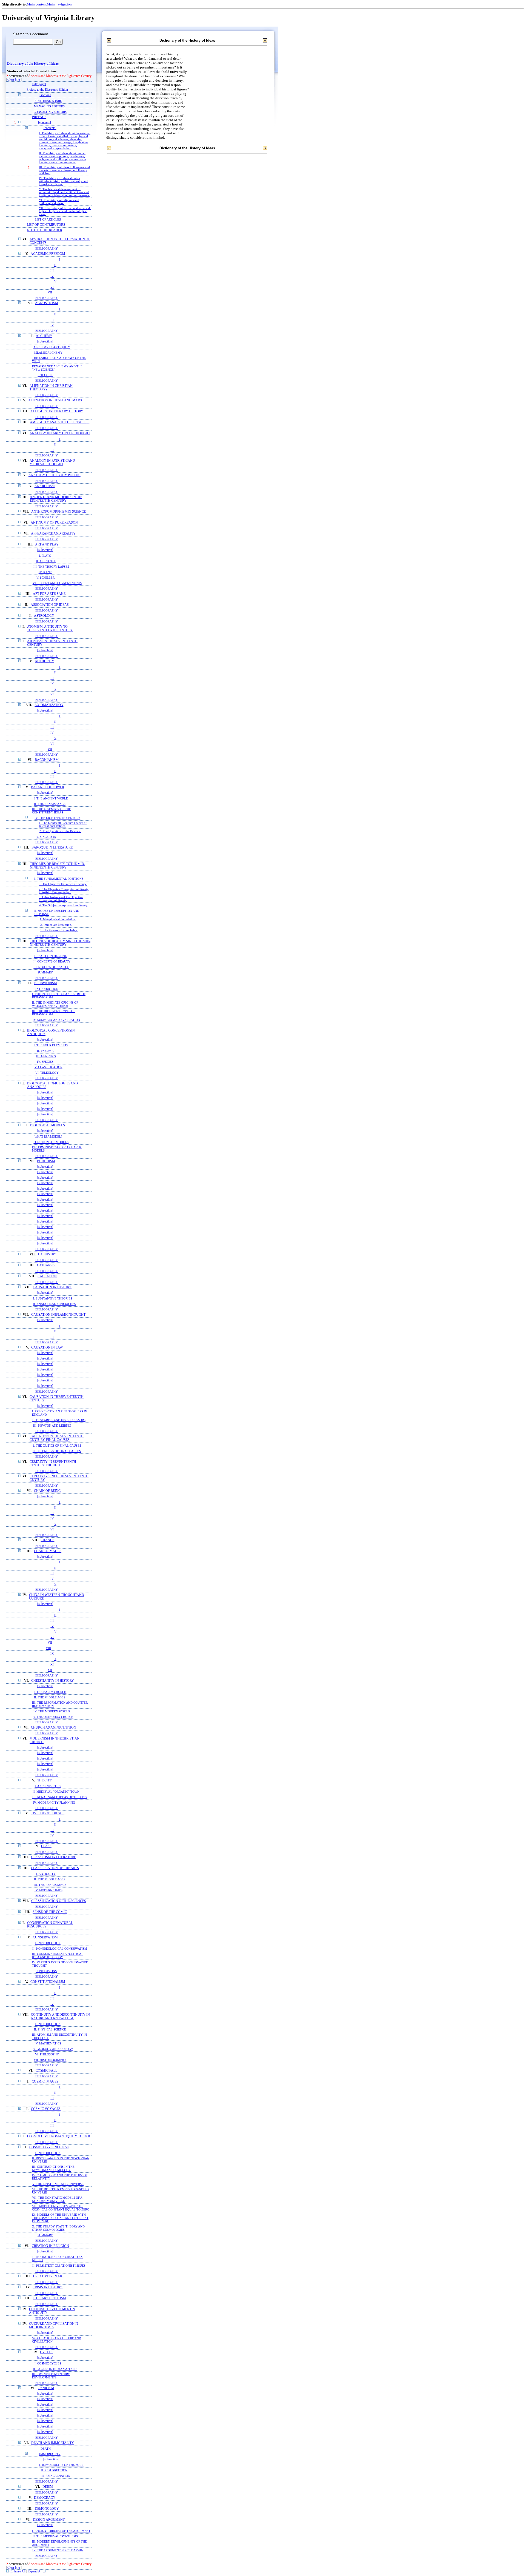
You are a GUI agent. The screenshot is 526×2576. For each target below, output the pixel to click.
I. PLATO (45, 556)
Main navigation (59, 4)
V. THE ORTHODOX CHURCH (53, 1717)
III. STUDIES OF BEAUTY (51, 967)
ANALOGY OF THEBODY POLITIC (55, 475)
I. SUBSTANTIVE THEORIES (53, 1298)
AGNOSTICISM (47, 303)
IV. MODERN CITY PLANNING (54, 1803)
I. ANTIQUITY (46, 1874)
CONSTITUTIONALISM (48, 1982)
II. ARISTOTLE (46, 561)
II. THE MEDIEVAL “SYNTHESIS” (56, 2536)
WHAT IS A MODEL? (48, 1136)
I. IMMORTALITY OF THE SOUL (61, 2465)
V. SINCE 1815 (46, 837)
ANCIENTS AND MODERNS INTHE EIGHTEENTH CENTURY (56, 499)
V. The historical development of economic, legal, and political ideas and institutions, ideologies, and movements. (64, 192)
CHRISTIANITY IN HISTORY (53, 1681)
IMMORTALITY (50, 2454)
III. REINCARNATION (55, 2476)
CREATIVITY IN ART (48, 2276)
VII (50, 292)
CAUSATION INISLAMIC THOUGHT (58, 1315)
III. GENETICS (46, 1056)
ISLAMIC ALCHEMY (48, 353)
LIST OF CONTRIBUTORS (46, 225)
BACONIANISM (47, 760)
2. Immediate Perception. (56, 925)
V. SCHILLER (45, 578)
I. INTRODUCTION (48, 1943)
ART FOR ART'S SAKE (49, 594)
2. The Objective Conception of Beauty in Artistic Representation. (64, 891)
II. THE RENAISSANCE (50, 804)
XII (50, 1670)
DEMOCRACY (45, 2498)
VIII (48, 1648)
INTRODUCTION (47, 989)
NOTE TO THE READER (45, 230)
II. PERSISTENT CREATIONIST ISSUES (59, 2266)
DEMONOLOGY (47, 2509)
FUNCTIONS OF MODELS (51, 1142)
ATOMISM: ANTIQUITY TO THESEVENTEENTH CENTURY (50, 629)
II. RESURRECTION (54, 2470)
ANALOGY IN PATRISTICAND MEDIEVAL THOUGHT (52, 462)
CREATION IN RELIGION (50, 2246)
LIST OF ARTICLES (48, 219)
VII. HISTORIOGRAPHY (50, 2060)
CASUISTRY (47, 1254)
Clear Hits (14, 80)
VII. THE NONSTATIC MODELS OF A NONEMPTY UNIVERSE (57, 2199)
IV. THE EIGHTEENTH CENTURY (57, 818)
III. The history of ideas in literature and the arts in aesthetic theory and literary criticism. (64, 170)
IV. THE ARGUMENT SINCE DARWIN (58, 2550)
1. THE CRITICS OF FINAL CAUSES (57, 1446)
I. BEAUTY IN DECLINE (50, 956)
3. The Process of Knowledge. (59, 930)
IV (52, 276)
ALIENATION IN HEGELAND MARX (55, 400)
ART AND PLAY (47, 545)
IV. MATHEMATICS (48, 2043)
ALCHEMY (44, 336)
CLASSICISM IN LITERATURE (54, 1857)
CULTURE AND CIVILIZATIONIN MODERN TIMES (54, 2326)
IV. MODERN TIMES (48, 1890)
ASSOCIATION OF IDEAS (50, 605)
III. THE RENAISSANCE (50, 1885)
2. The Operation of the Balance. (60, 831)
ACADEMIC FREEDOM (48, 254)
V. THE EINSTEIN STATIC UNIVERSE (58, 2184)
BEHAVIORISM (46, 983)
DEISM (48, 2487)
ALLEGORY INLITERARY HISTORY (57, 411)
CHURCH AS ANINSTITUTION (54, 1728)
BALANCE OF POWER (48, 787)
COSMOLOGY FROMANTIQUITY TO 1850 (58, 2136)
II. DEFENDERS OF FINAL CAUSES (57, 1451)
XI (52, 1664)
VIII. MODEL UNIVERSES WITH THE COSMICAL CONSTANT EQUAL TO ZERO (61, 2208)
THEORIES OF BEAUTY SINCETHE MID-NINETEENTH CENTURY (60, 943)
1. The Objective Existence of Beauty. (63, 884)
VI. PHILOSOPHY (47, 2054)
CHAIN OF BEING (47, 1491)
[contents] (45, 123)
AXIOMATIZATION (49, 705)
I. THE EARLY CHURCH (50, 1692)
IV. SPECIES (45, 1062)
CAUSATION (47, 1276)
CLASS (46, 1846)
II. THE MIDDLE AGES (50, 1697)
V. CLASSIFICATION (48, 1067)
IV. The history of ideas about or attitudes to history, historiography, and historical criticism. (64, 181)
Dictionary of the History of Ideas (33, 64)
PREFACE (39, 117)
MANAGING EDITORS (49, 106)
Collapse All (18, 2571)
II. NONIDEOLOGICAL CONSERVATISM (60, 1949)
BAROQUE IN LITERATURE (52, 848)
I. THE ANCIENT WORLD (51, 798)
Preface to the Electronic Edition (47, 90)
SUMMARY (45, 972)
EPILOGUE (45, 375)
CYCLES (46, 2352)
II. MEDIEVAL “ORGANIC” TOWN (56, 1792)
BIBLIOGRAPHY (47, 249)
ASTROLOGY (44, 616)
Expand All (35, 2571)
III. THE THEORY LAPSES (51, 567)
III (52, 270)
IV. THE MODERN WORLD (52, 1711)
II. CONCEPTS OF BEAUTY (52, 961)
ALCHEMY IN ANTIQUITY (52, 347)
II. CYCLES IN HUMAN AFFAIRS (55, 2369)
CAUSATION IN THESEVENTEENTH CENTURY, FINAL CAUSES (57, 1438)
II (55, 265)
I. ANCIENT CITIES (48, 1786)
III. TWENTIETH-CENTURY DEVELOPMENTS (51, 2376)
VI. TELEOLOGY (47, 1073)
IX (52, 1653)
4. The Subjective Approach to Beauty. (64, 905)
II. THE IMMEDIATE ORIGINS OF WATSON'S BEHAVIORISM (55, 1004)
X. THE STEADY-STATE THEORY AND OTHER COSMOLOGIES (58, 2228)
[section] (45, 95)
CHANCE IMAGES (48, 1551)
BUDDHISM (46, 1161)
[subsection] (45, 342)
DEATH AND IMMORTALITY (53, 2443)
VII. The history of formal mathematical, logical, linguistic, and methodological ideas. (65, 211)
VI (52, 287)
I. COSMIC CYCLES (48, 2363)
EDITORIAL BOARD (48, 101)
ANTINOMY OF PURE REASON (54, 523)
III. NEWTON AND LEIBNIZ (52, 1426)
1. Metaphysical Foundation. (58, 919)
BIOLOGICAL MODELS (48, 1125)
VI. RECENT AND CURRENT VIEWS (57, 583)
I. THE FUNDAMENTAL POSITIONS (59, 879)
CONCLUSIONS (46, 1971)
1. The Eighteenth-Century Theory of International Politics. (63, 824)
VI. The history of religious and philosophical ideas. (59, 202)
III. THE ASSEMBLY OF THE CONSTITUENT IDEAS (52, 811)
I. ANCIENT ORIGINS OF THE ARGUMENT (61, 2531)
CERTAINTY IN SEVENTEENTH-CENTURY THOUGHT (53, 1464)
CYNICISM (46, 2388)
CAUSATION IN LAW (47, 1348)
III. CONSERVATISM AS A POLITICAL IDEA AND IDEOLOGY (58, 1955)
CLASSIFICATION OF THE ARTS (55, 1868)
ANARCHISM (45, 486)
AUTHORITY (45, 661)
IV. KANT (45, 572)
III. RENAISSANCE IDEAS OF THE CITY (60, 1797)
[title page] (39, 84)
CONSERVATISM (45, 1937)
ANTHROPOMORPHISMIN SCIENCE (58, 512)
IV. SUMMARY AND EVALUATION (56, 1020)
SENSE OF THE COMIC (50, 1912)
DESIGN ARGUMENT (49, 2520)
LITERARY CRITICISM (49, 2298)
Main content (37, 4)
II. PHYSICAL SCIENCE (50, 2029)
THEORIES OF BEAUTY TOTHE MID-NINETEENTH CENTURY (58, 866)
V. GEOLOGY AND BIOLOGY (53, 2049)
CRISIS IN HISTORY (48, 2287)
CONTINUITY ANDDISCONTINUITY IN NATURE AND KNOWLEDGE (60, 2017)
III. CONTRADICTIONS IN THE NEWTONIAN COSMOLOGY (53, 2168)
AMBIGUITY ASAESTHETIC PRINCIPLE (60, 422)
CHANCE (47, 1540)
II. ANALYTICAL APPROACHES (54, 1304)
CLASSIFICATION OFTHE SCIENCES (59, 1901)
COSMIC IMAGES (45, 2082)
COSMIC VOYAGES (46, 2109)
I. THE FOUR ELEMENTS (51, 1045)
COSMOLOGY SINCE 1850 (49, 2147)
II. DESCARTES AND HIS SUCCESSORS (59, 1420)
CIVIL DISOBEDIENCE (48, 1813)
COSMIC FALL (46, 2071)
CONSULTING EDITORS (50, 112)
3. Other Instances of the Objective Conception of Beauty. (61, 899)
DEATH (46, 2449)
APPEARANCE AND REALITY (53, 534)
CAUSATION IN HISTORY (52, 1287)
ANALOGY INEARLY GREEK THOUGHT (60, 433)
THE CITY (45, 1780)
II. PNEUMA (45, 1051)
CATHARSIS (46, 1265)
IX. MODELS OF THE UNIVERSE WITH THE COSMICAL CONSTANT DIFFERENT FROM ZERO (60, 2218)
